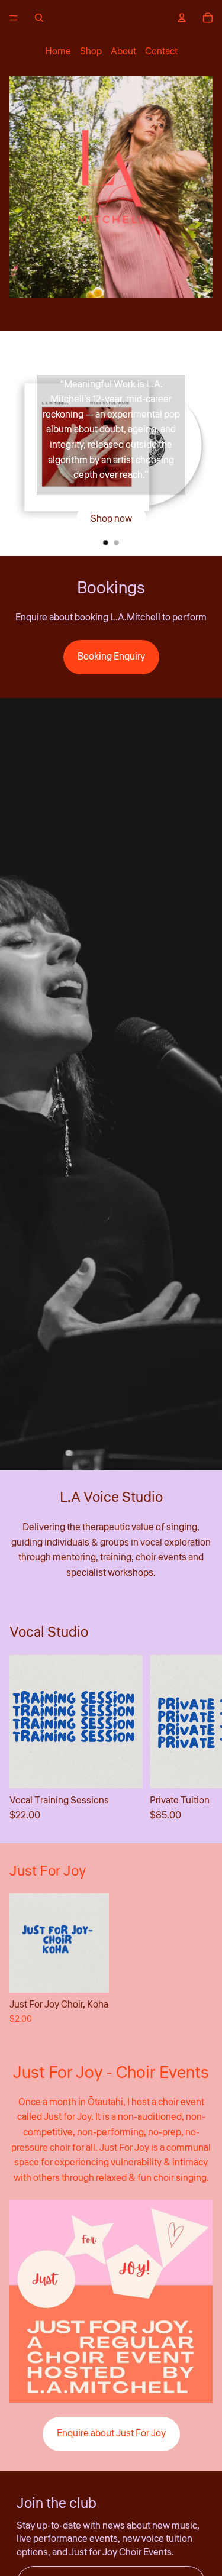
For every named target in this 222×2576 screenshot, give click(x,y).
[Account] (182, 18)
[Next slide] (203, 444)
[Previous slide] (19, 444)
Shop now (111, 519)
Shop (91, 51)
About (123, 51)
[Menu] (14, 18)
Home (58, 51)
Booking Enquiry (111, 657)
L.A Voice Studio (111, 1497)
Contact (161, 51)
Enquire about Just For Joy (111, 2433)
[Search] (39, 18)
